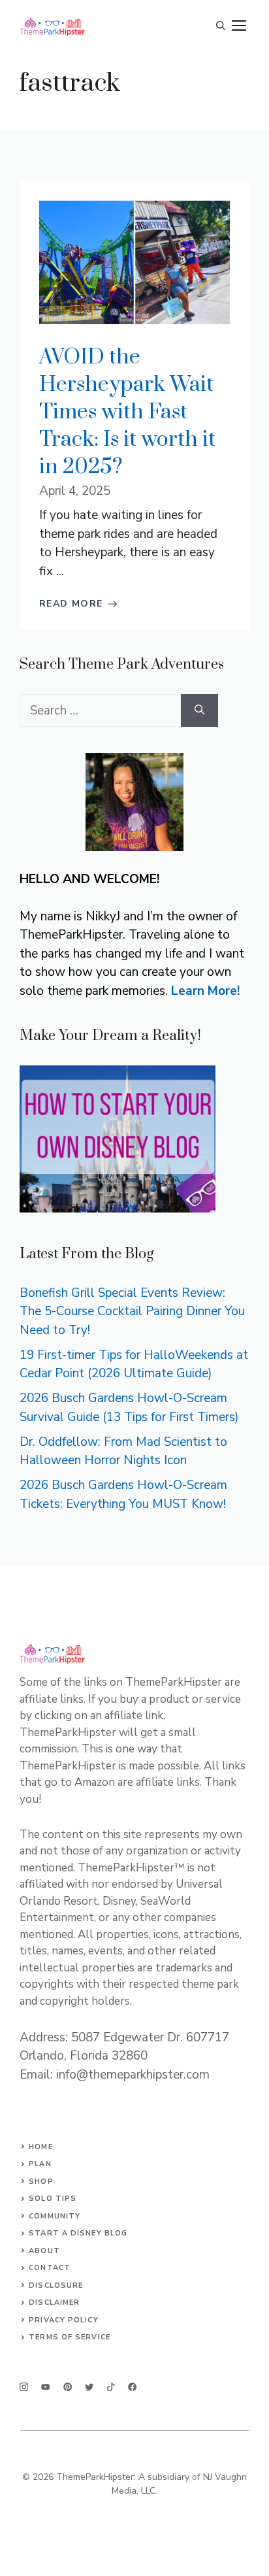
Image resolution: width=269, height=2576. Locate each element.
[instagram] (24, 2387)
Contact (50, 2268)
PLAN (40, 2164)
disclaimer (54, 2302)
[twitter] (45, 2387)
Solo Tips (53, 2199)
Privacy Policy (63, 2320)
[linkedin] (132, 2387)
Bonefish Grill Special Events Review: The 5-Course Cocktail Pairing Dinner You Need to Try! (132, 1312)
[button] (221, 26)
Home (40, 2147)
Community (55, 2216)
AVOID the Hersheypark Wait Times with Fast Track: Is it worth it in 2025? (127, 412)
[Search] (199, 711)
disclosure (56, 2285)
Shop (41, 2182)
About (44, 2251)
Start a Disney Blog (78, 2233)
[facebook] (111, 2387)
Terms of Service (70, 2337)
